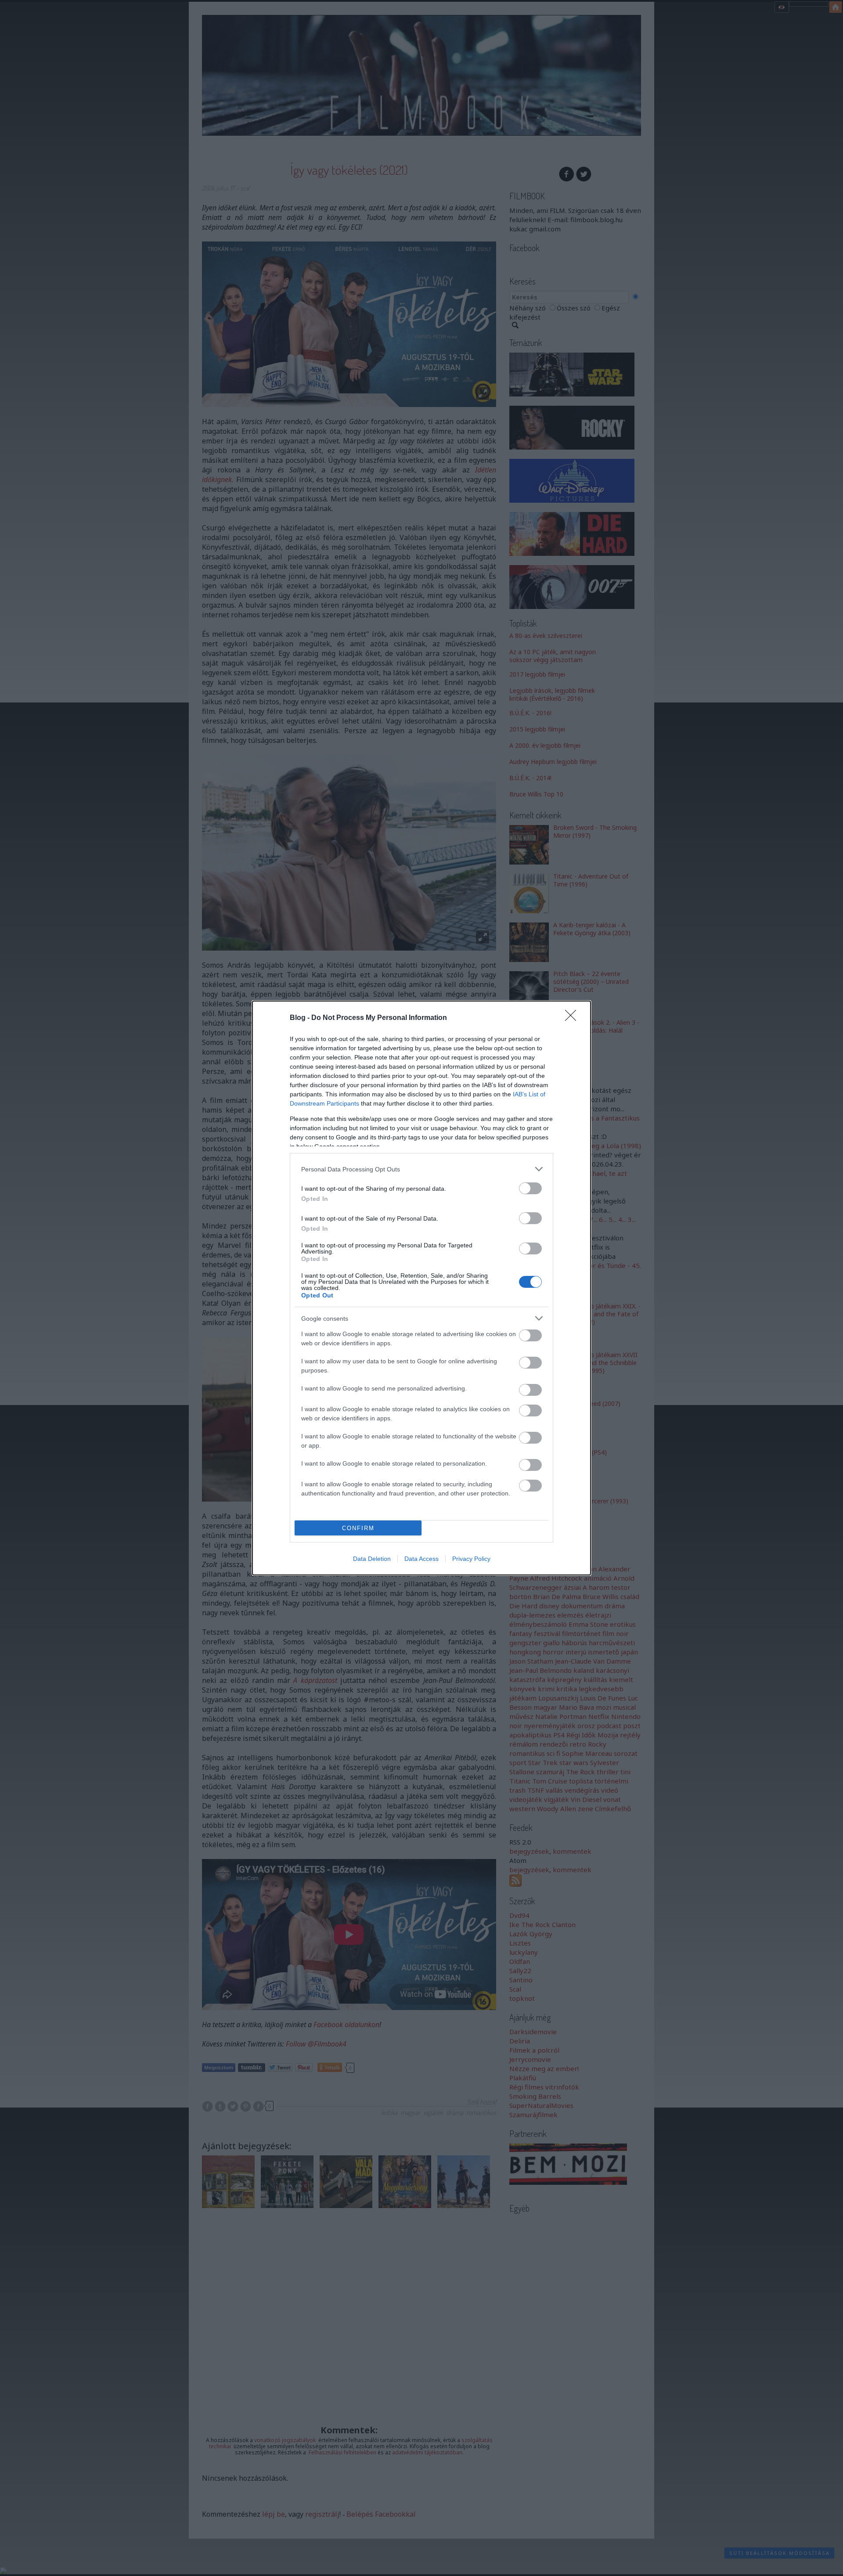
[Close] (573, 1018)
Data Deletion (372, 1559)
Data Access (421, 1559)
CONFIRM (358, 1528)
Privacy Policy (471, 1559)
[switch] (530, 1188)
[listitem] (421, 1169)
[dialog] (421, 1288)
